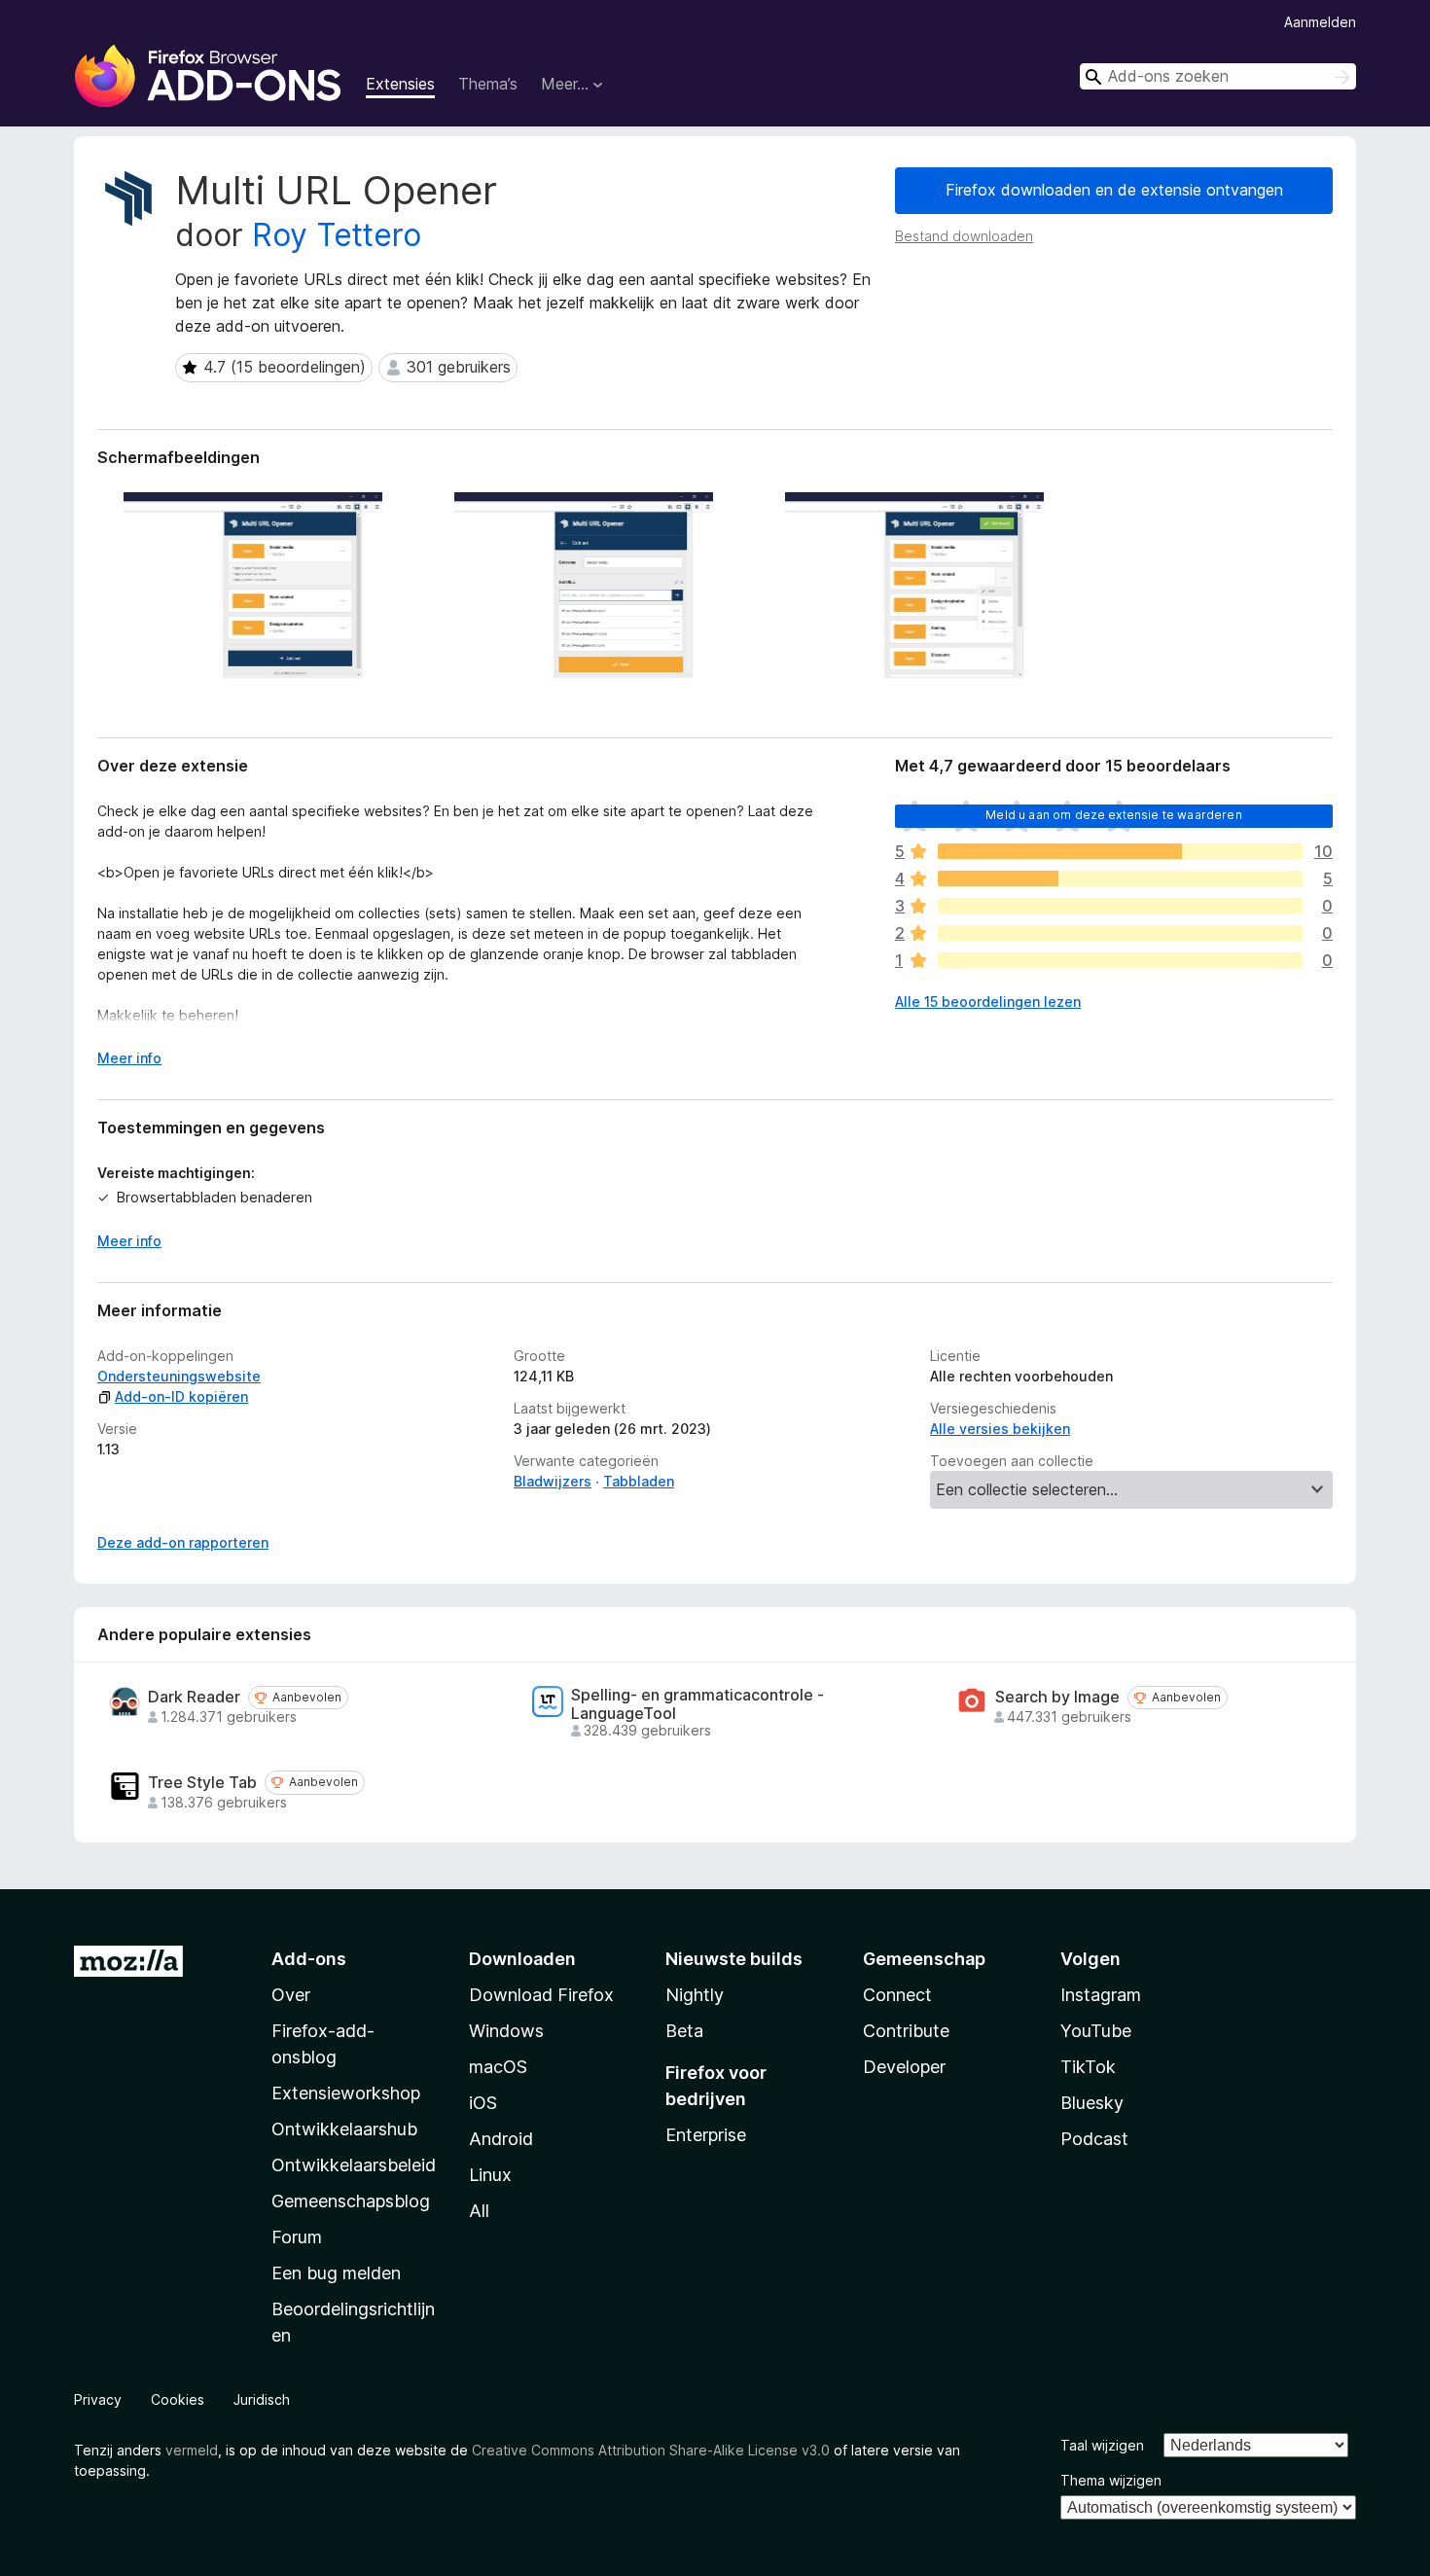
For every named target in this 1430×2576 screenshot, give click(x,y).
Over (291, 1995)
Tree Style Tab (202, 1783)
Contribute (906, 2031)
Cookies (178, 2399)
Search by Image (1057, 1697)
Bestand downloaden (964, 236)
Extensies (400, 84)
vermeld (192, 2450)
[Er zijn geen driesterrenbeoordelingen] (1120, 906)
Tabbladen (639, 1481)
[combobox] (1218, 76)
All (479, 2211)
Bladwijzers (553, 1481)
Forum (297, 2237)
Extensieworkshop (346, 2093)
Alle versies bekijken (1000, 1429)
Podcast (1094, 2139)
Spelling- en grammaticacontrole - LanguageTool (697, 1704)
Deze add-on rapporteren (183, 1542)
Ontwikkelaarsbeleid (354, 2165)
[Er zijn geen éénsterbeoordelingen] (1120, 960)
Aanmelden (1320, 22)
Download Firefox (541, 1995)
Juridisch (262, 2399)
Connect (897, 1995)
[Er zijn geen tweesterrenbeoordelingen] (1120, 933)
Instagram (1101, 1995)
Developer (904, 2067)
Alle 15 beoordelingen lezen (988, 1002)
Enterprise (706, 2135)
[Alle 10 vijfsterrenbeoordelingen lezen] (1120, 851)
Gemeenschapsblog (351, 2201)
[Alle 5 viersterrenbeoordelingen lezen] (1120, 878)
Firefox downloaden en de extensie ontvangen (1114, 190)
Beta (684, 2031)
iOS (483, 2103)
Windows (506, 2031)
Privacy (98, 2399)
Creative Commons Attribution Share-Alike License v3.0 (651, 2450)
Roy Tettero (337, 235)
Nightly (695, 1995)
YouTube (1096, 2031)
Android (501, 2139)
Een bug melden (336, 2273)
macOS (498, 2067)
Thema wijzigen (1111, 2480)
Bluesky (1092, 2103)
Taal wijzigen (1102, 2445)
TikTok (1088, 2067)
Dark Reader (194, 1697)
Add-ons (309, 1959)
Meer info (129, 1058)
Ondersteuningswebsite (179, 1376)
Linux (490, 2175)
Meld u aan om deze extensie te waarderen (1113, 815)
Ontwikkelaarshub (344, 2129)
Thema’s (488, 84)
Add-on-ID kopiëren (181, 1396)
